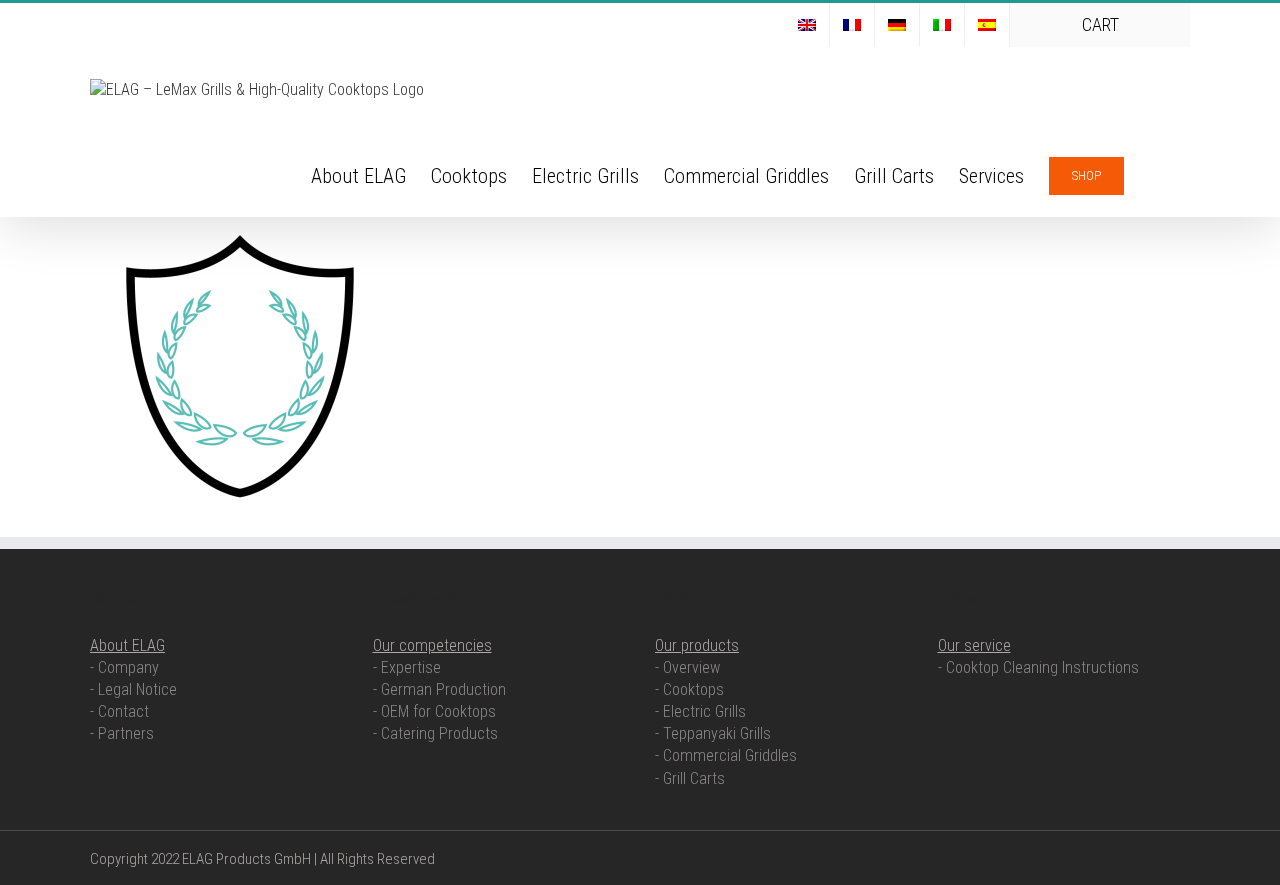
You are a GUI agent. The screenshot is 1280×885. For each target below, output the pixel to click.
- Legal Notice (133, 689)
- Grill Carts (690, 778)
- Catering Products (435, 733)
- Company (124, 667)
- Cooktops (689, 689)
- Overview (687, 667)
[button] (1157, 174)
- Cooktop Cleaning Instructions (1038, 667)
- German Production (439, 689)
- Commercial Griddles (726, 755)
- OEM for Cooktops (434, 711)
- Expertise (407, 667)
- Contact (119, 711)
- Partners (122, 733)
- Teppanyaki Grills (713, 733)
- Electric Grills (700, 711)
